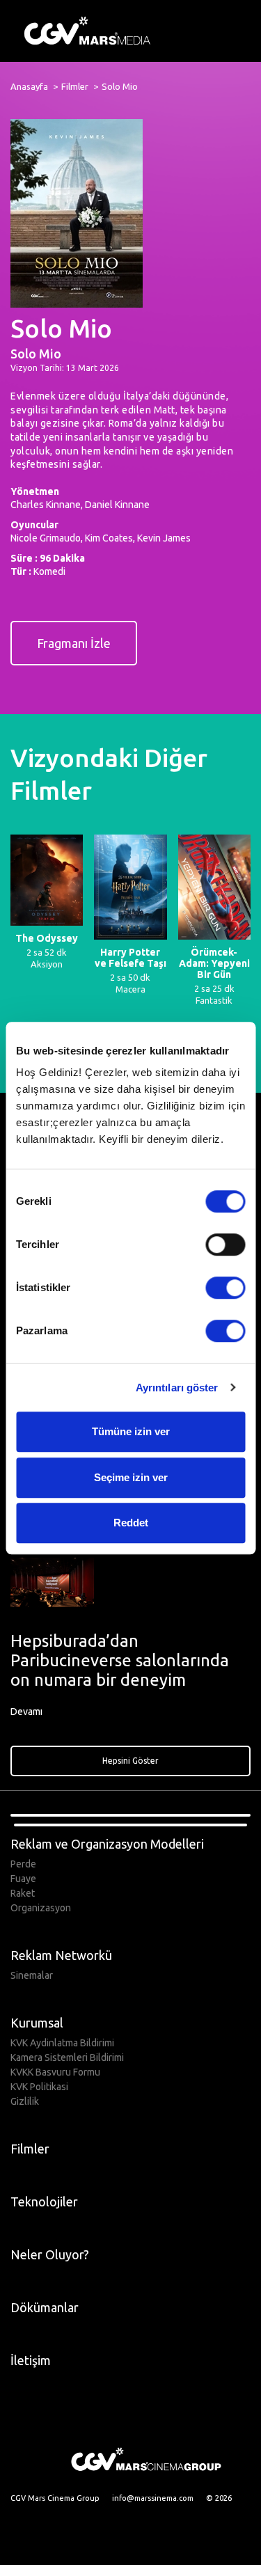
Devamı (27, 1712)
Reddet (131, 1523)
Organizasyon (41, 1908)
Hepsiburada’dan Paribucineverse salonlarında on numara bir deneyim (120, 1660)
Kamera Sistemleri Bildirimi (67, 2057)
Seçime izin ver (131, 1477)
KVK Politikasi (39, 2087)
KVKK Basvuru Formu (55, 2072)
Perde (23, 1864)
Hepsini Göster (130, 1761)
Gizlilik (25, 2101)
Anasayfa (29, 86)
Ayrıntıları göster (177, 1388)
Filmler (75, 86)
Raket (23, 1893)
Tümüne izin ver (131, 1431)
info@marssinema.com (153, 2498)
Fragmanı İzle (74, 643)
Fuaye (23, 1879)
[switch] (225, 1244)
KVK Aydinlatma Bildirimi (62, 2043)
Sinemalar (32, 1975)
